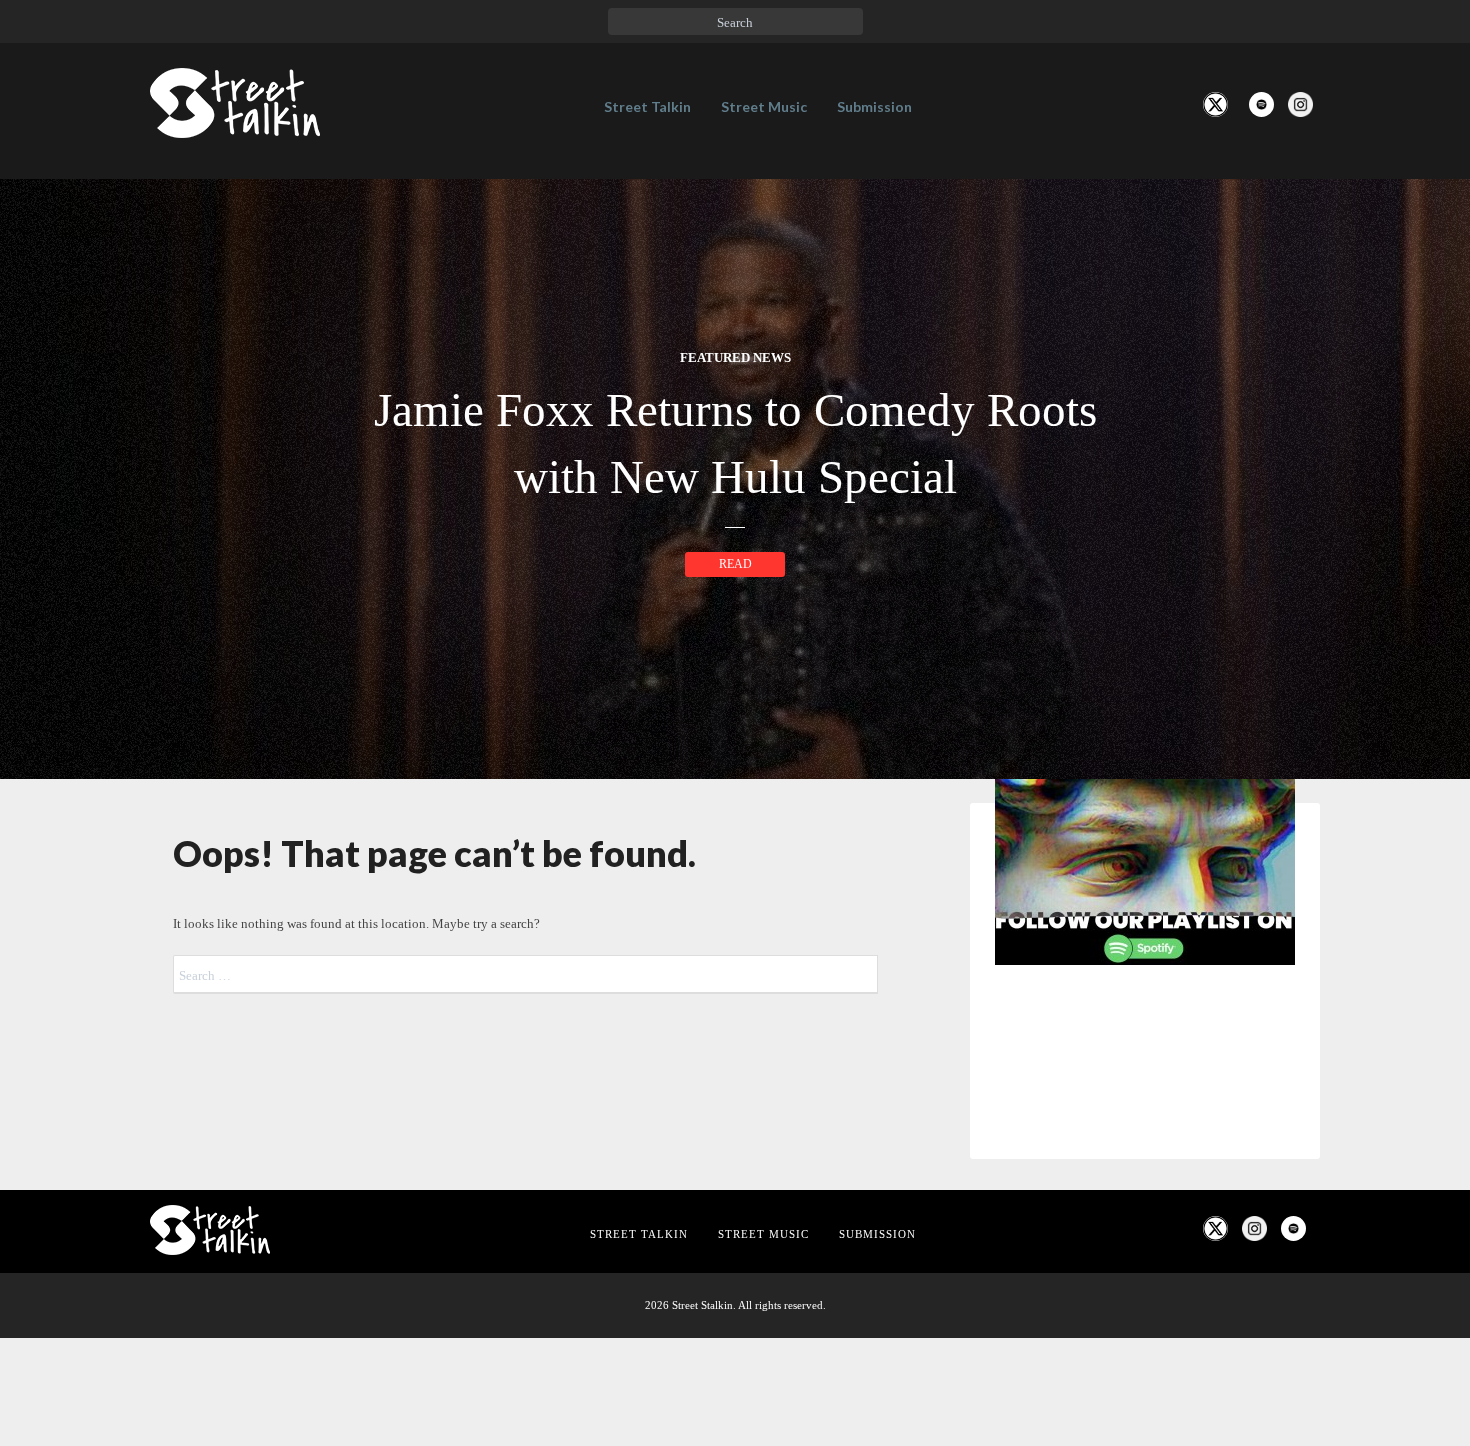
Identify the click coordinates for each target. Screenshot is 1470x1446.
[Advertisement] (1145, 1314)
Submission (874, 106)
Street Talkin (647, 106)
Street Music (764, 106)
